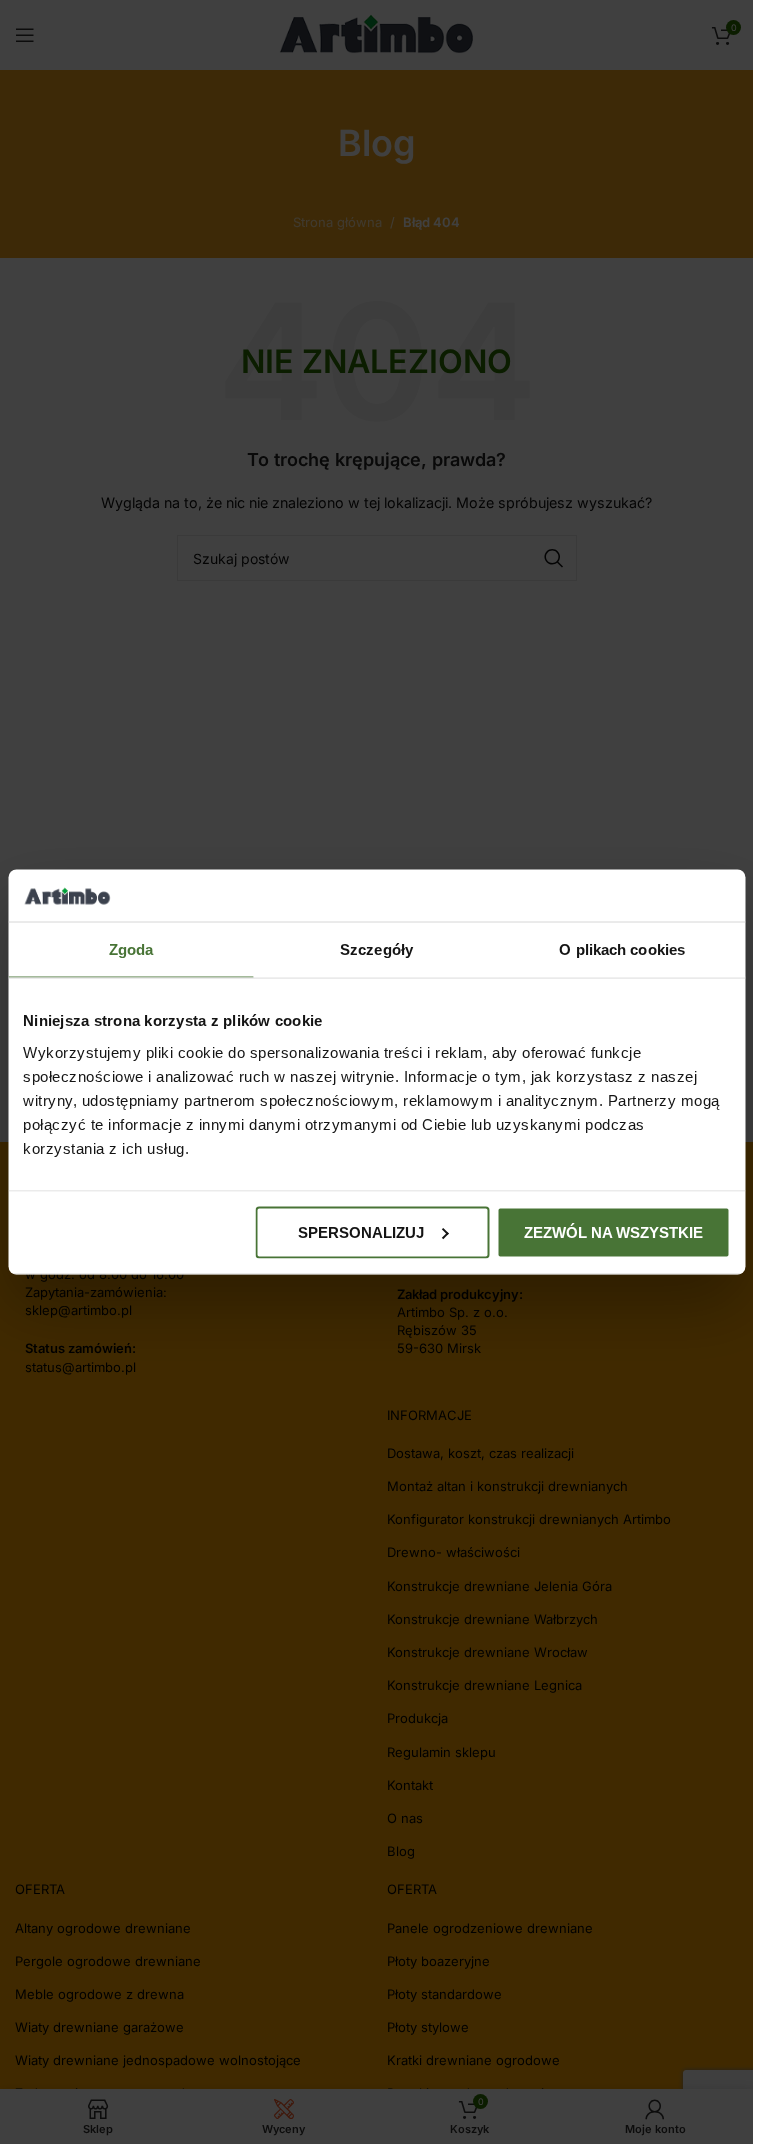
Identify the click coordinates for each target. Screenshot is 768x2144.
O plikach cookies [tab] (622, 949)
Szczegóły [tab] (376, 949)
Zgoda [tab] (131, 949)
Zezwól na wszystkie (613, 1231)
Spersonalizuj (361, 1231)
